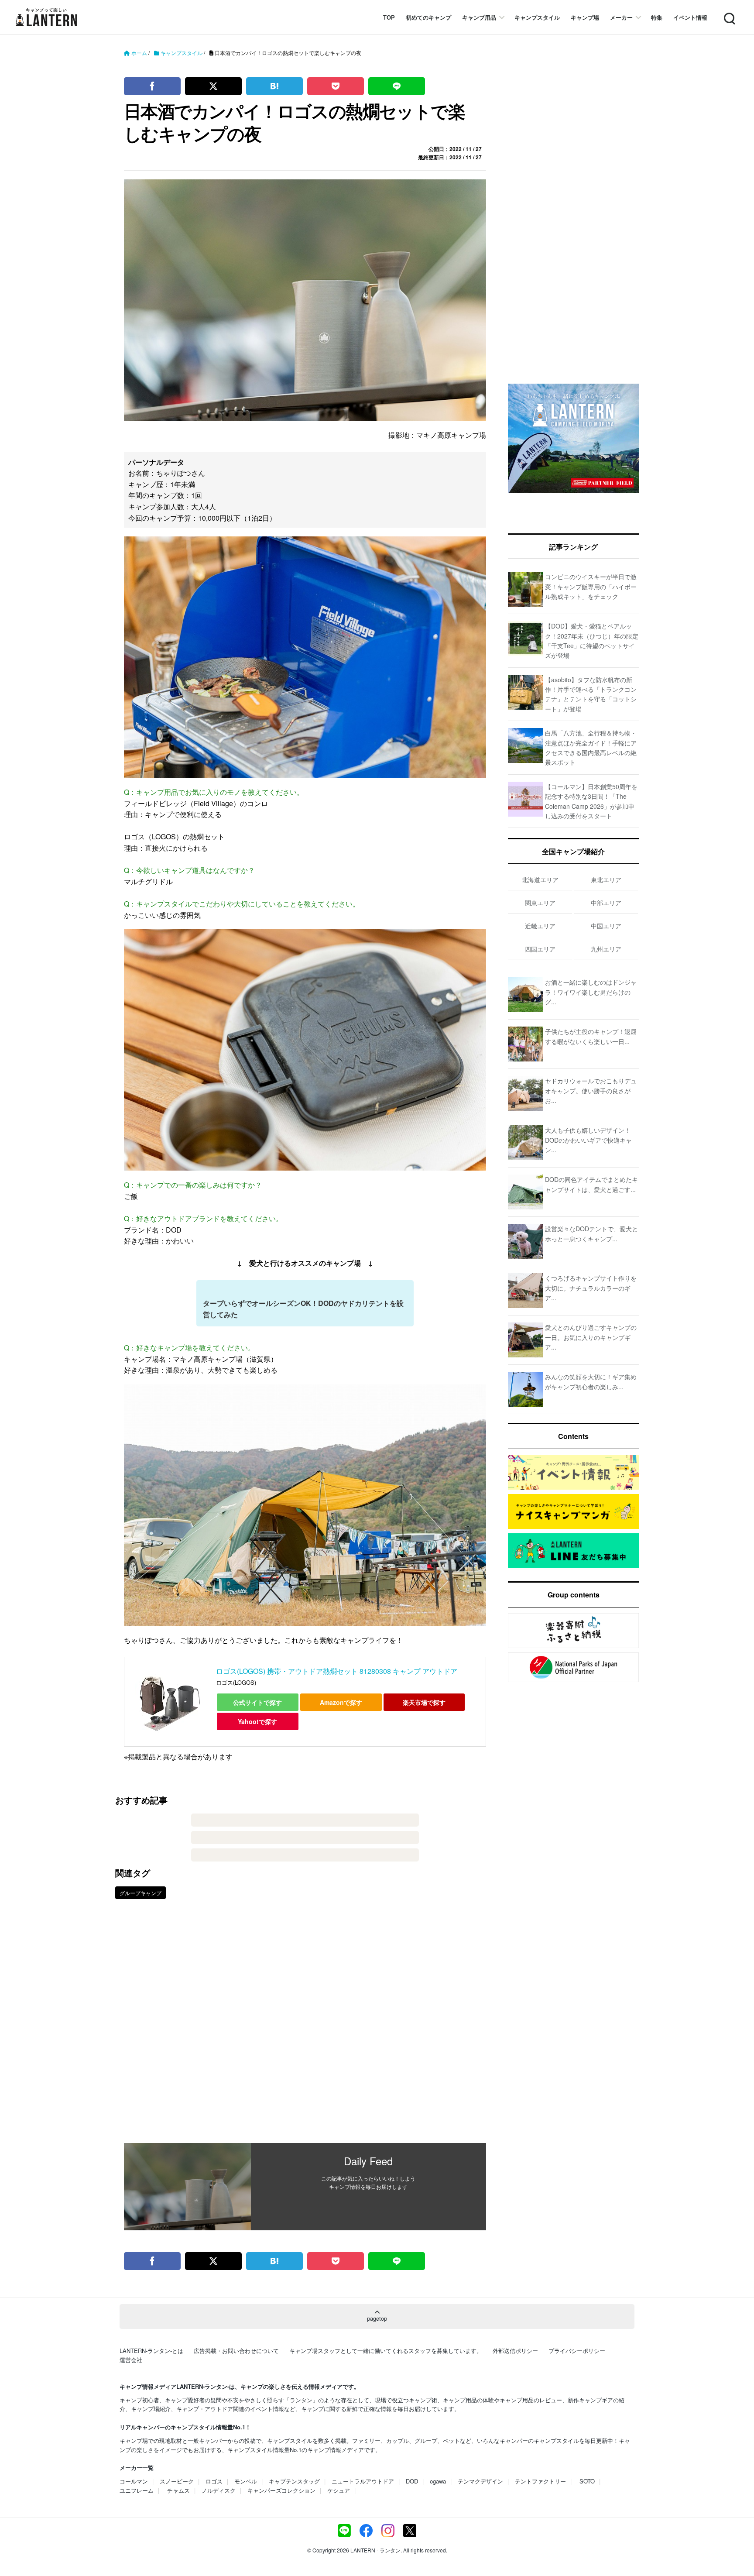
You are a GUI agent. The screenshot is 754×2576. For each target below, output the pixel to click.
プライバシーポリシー (577, 2351)
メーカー (621, 17)
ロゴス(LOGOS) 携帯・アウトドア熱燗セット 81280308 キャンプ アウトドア (337, 1671)
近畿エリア (540, 926)
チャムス (178, 2490)
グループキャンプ (141, 1893)
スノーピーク (177, 2481)
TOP (389, 17)
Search (729, 13)
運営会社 (131, 2360)
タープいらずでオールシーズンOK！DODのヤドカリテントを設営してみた (303, 1309)
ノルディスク (219, 2490)
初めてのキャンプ (428, 17)
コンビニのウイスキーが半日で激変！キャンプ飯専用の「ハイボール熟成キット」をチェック (591, 586)
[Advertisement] (305, 2027)
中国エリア (606, 926)
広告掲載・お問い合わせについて (236, 2351)
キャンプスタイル (537, 17)
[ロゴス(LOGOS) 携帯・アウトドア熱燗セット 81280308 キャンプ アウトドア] (170, 1702)
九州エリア (606, 949)
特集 (657, 17)
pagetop (377, 2318)
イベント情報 (690, 17)
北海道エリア (540, 879)
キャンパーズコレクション (281, 2490)
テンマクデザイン (480, 2481)
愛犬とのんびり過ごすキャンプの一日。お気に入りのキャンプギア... (591, 1337)
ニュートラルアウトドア (363, 2481)
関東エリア (540, 903)
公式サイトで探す (257, 1702)
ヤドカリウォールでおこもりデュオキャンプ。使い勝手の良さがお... (591, 1091)
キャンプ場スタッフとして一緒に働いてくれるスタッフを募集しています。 (386, 2351)
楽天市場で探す (424, 1702)
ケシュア (339, 2490)
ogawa (438, 2481)
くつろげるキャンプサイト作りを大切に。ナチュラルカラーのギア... (591, 1288)
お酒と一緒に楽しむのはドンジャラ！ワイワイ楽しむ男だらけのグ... (591, 992)
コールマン (134, 2481)
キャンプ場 (585, 17)
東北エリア (606, 879)
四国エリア (540, 949)
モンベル (246, 2481)
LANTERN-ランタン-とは (151, 2351)
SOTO (587, 2481)
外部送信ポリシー (515, 2351)
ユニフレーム (137, 2490)
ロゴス (214, 2481)
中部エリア (606, 903)
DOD (412, 2481)
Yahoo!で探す (257, 1721)
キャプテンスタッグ (294, 2481)
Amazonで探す (341, 1702)
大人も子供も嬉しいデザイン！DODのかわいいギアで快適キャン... (588, 1140)
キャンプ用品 (479, 17)
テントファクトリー (540, 2481)
